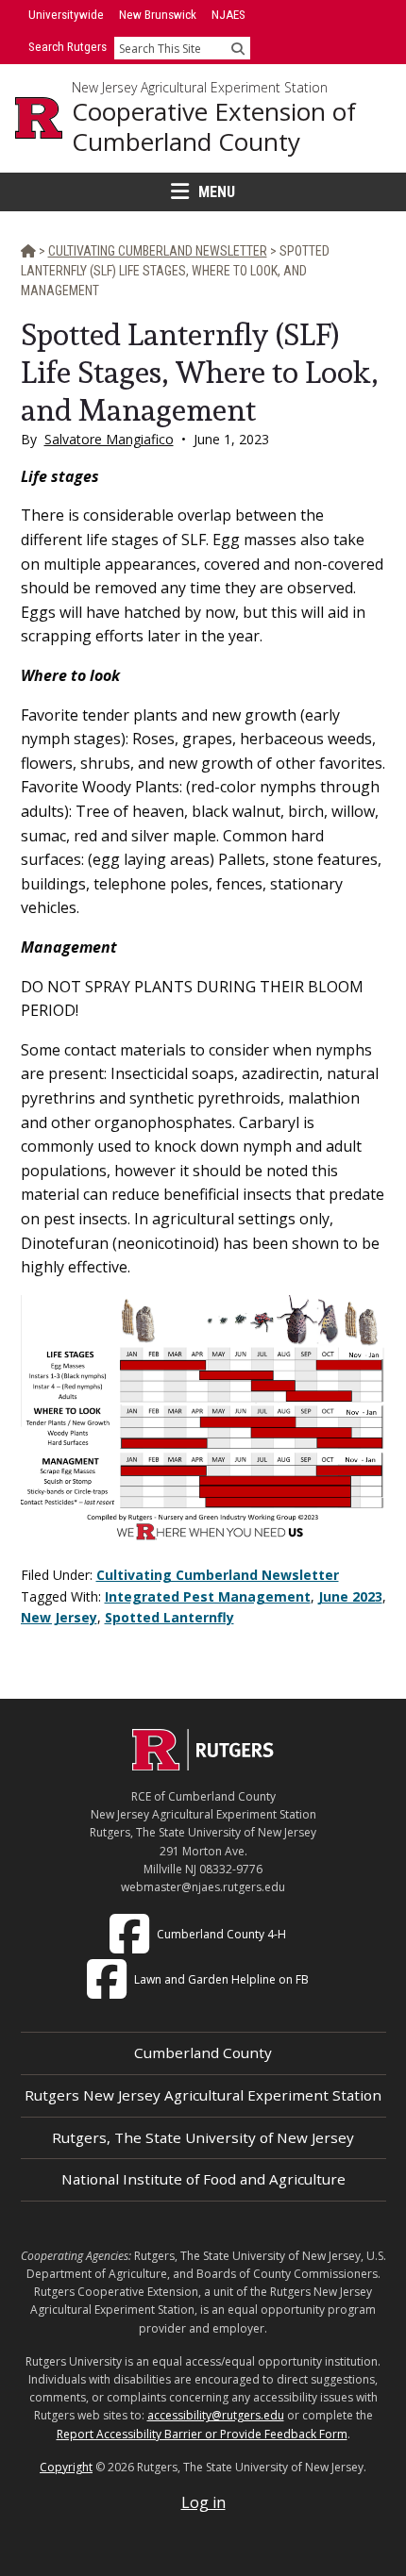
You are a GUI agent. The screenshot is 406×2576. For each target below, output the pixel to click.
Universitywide (66, 15)
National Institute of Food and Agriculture (203, 2179)
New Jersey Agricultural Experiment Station (200, 88)
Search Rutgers (68, 47)
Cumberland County (203, 2052)
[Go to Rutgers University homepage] (39, 118)
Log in (203, 2502)
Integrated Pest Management (208, 1596)
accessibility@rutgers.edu (216, 2415)
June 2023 (350, 1596)
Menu (217, 192)
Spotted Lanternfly (169, 1617)
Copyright (66, 2467)
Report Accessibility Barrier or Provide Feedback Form (202, 2434)
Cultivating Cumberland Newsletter (218, 1575)
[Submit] (238, 48)
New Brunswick (158, 15)
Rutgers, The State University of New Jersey (203, 2137)
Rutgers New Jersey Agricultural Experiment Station (203, 2095)
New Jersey (59, 1617)
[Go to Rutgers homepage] (203, 1765)
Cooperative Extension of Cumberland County (214, 127)
